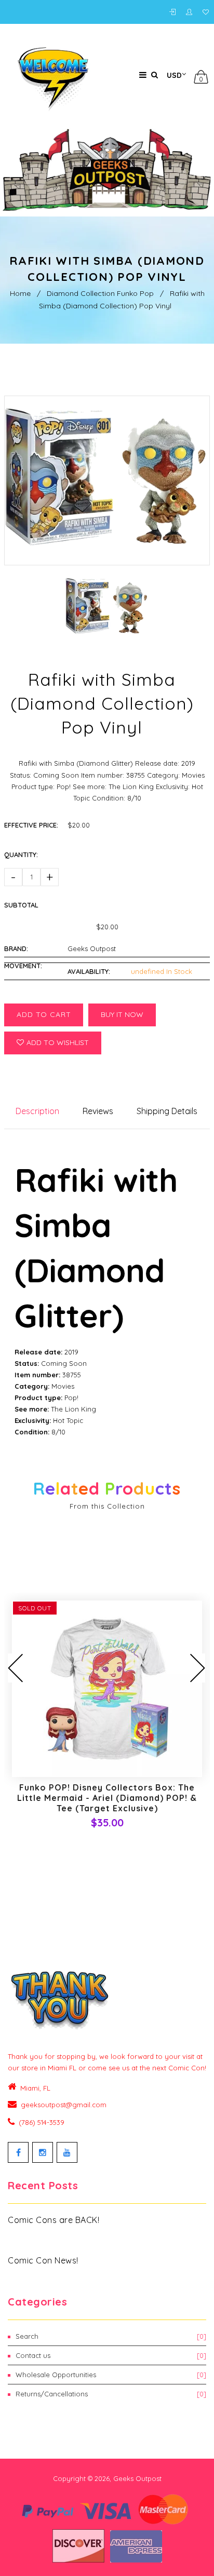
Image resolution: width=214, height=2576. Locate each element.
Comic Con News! (43, 2260)
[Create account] (192, 12)
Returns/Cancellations (111, 2394)
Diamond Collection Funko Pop (100, 293)
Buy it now (122, 1014)
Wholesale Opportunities (111, 2375)
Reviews (98, 1111)
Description (37, 1111)
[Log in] (175, 12)
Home (20, 293)
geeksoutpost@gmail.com (64, 2105)
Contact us (111, 2355)
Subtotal (21, 905)
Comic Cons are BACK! (53, 2220)
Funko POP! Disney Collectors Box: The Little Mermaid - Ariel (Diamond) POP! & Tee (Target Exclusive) (107, 1798)
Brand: (16, 948)
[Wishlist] (206, 12)
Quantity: (21, 855)
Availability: (89, 971)
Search (111, 2336)
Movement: (23, 966)
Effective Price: (31, 825)
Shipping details (167, 1111)
